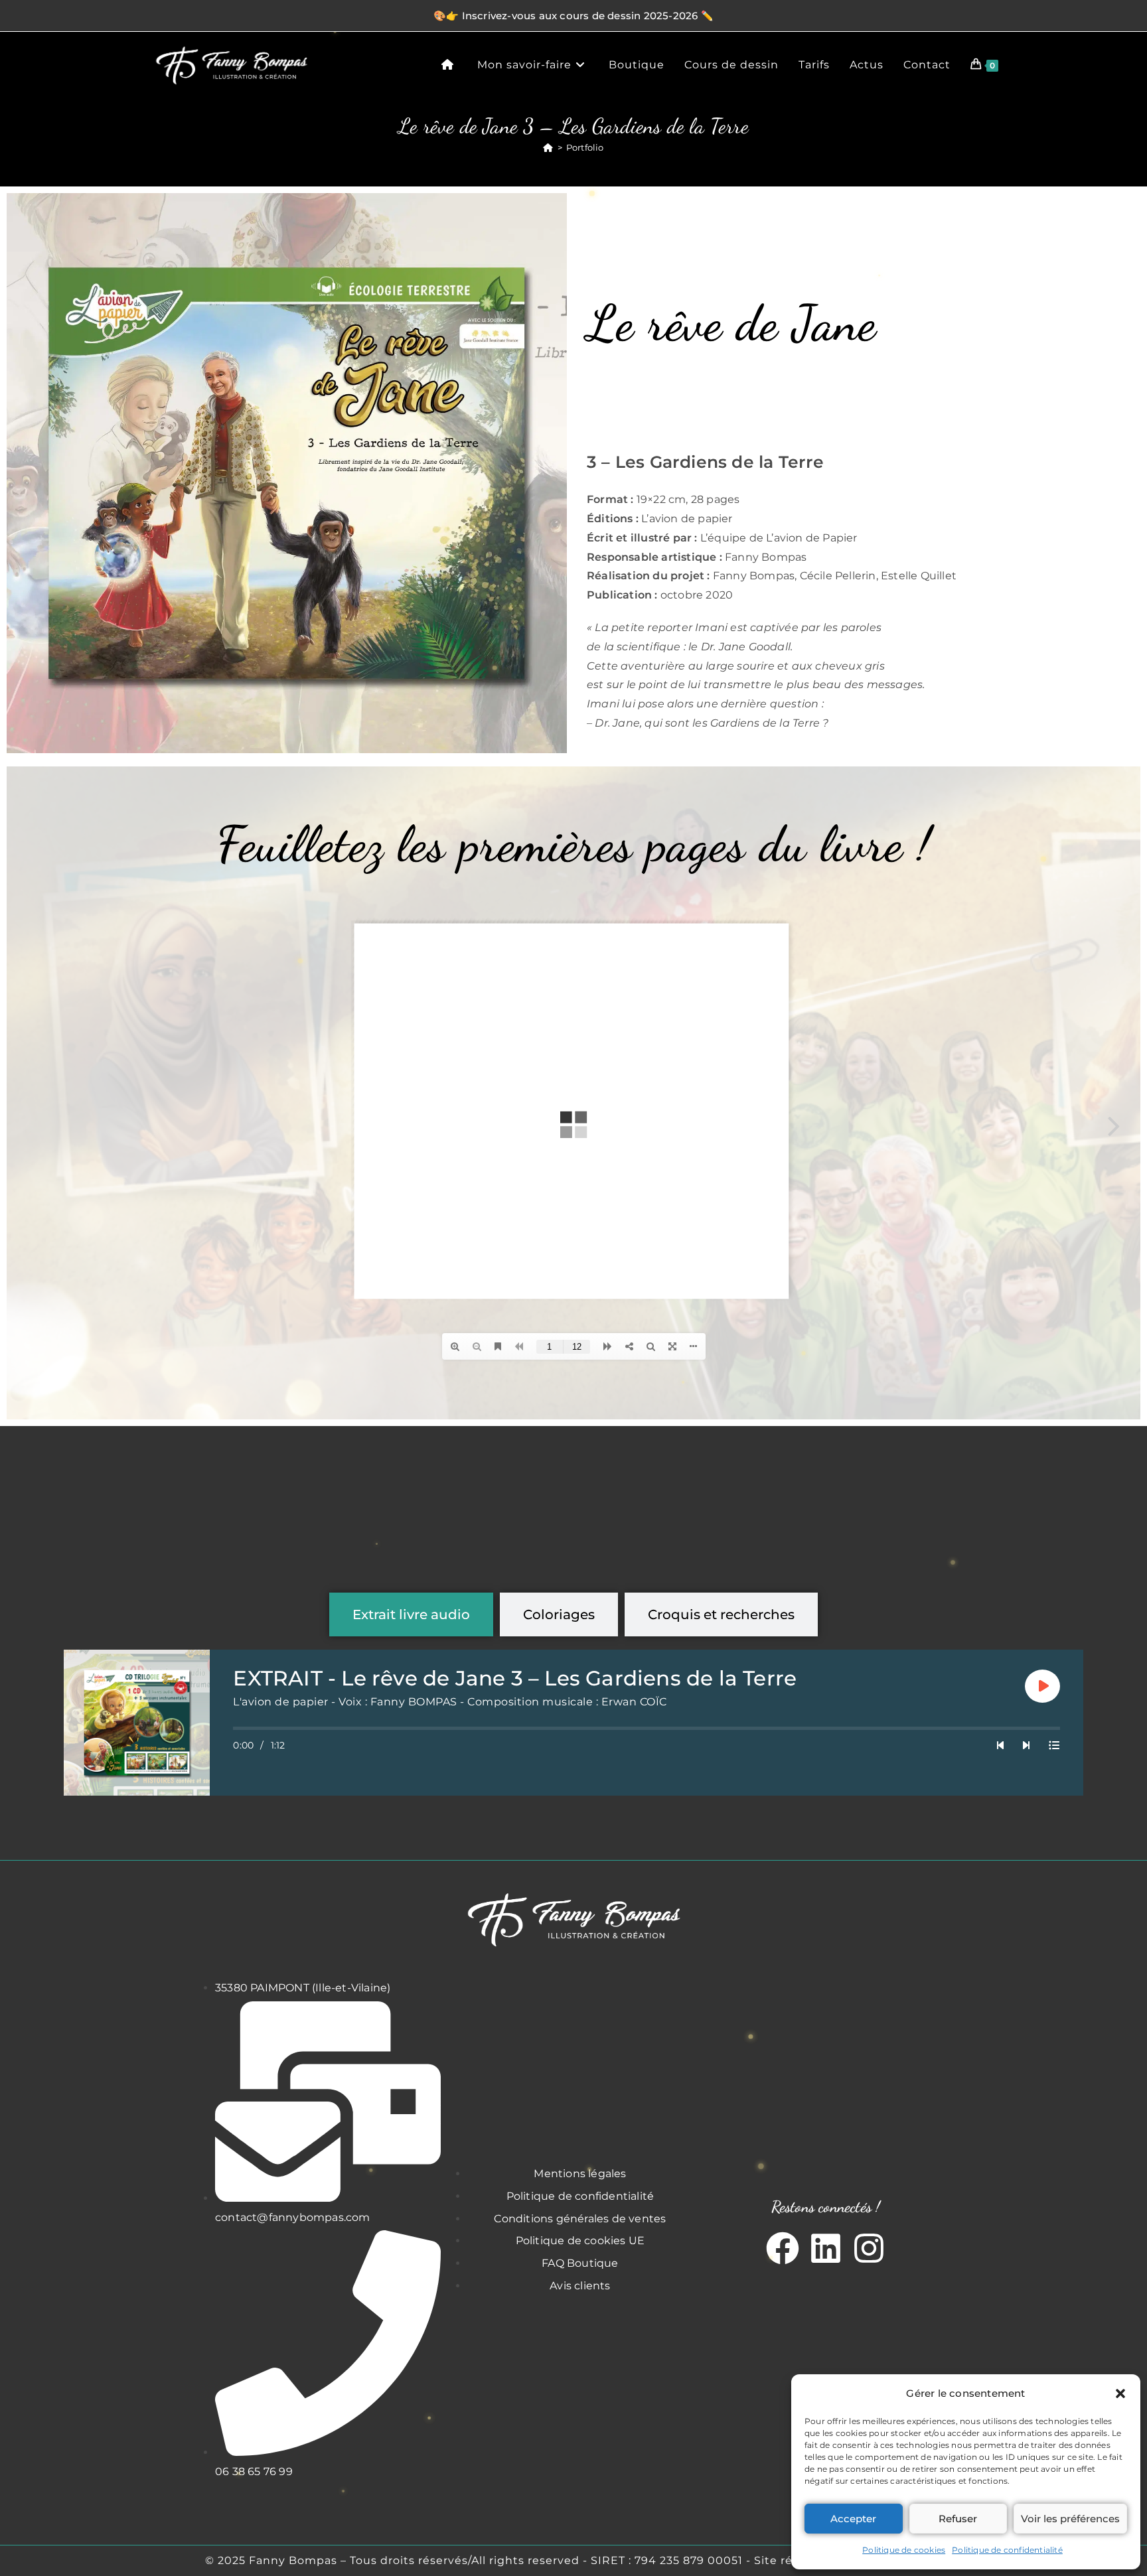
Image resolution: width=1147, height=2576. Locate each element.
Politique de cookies (904, 2550)
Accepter (853, 2519)
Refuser (958, 2519)
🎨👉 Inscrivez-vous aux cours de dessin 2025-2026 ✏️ (573, 16)
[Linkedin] (826, 2248)
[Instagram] (869, 2248)
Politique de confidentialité (1007, 2550)
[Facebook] (783, 2248)
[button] (1120, 2394)
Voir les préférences (1070, 2519)
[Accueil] (548, 147)
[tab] (411, 1614)
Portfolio (585, 147)
